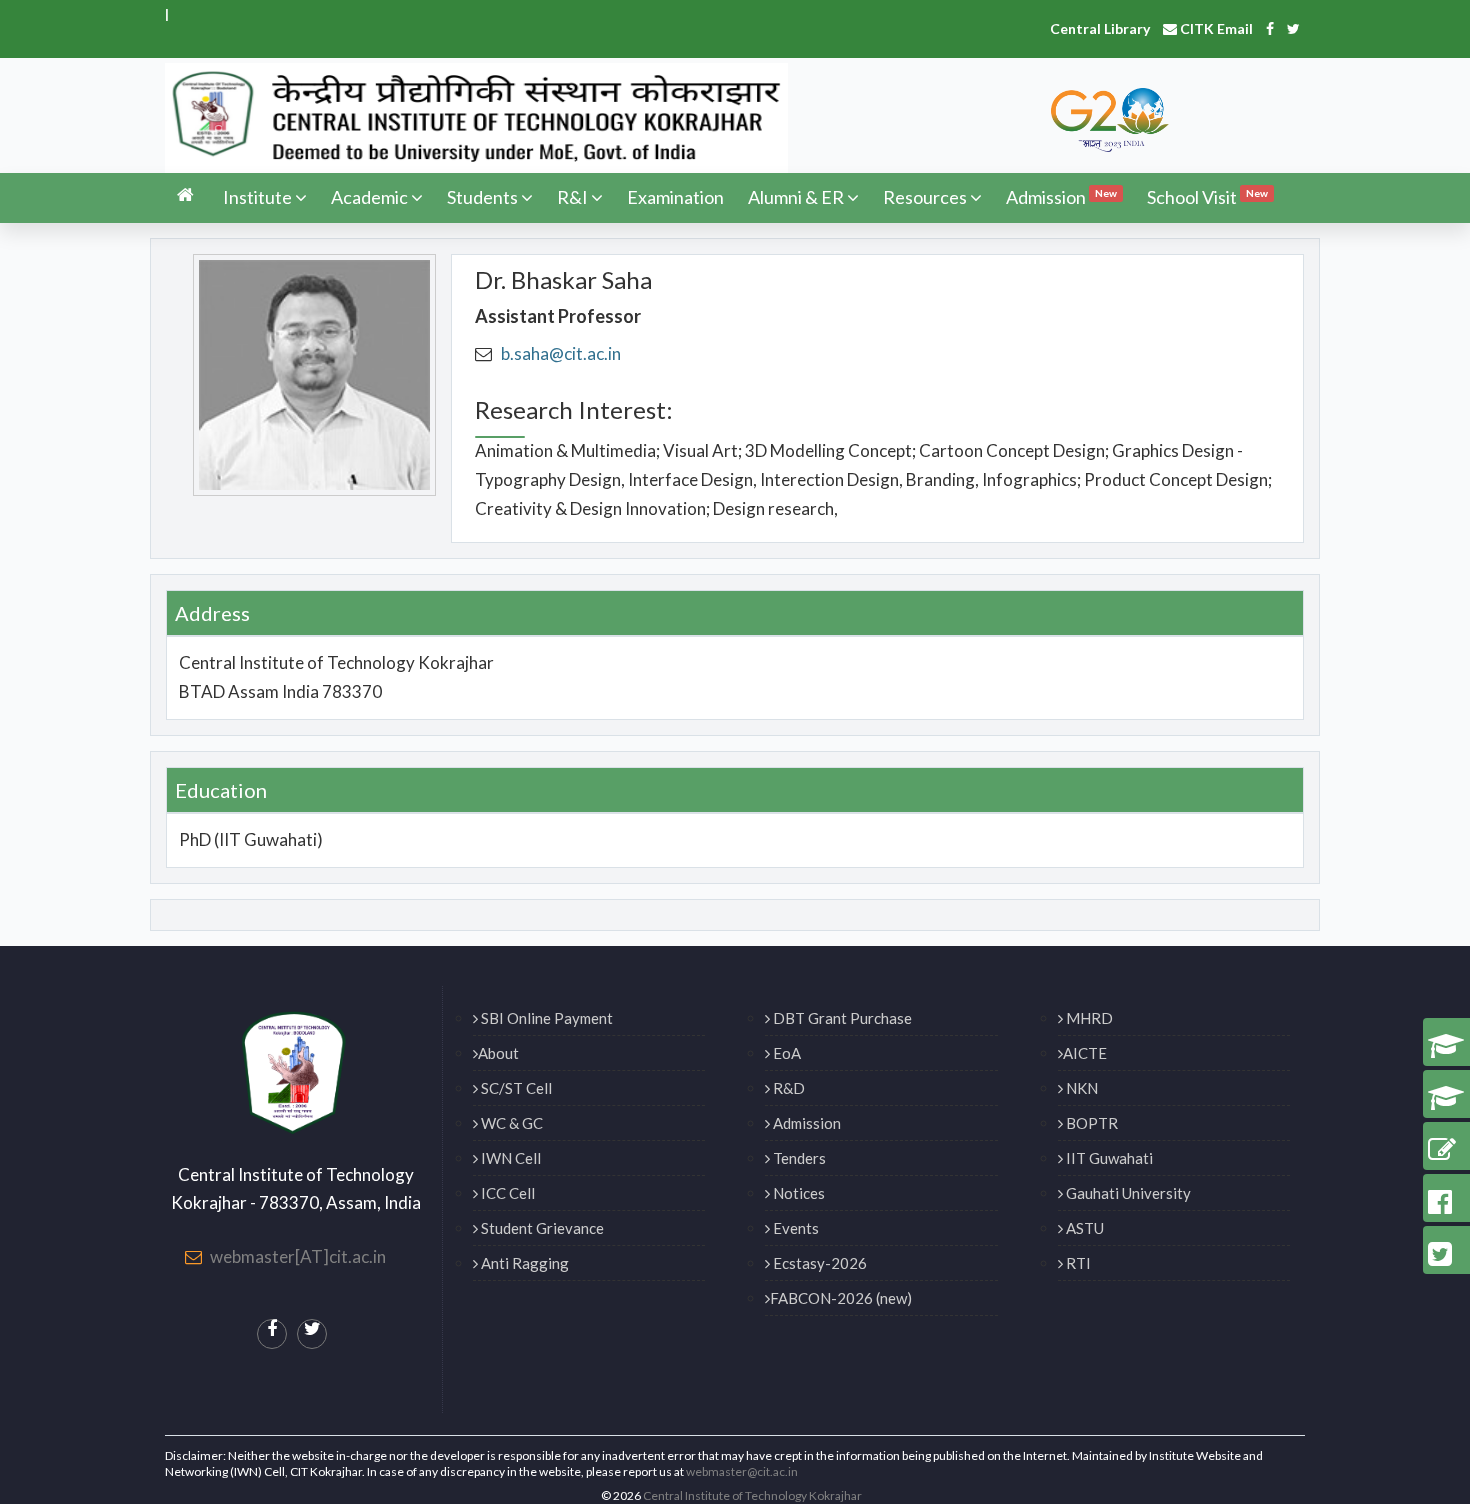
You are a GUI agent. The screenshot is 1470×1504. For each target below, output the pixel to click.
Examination (675, 197)
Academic (369, 197)
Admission (1061, 197)
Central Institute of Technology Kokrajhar (752, 1495)
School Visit (1207, 197)
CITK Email (1215, 28)
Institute (257, 197)
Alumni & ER (796, 197)
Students (482, 197)
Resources (925, 197)
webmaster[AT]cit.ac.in (298, 1256)
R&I (572, 197)
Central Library (1100, 28)
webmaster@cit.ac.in (742, 1471)
